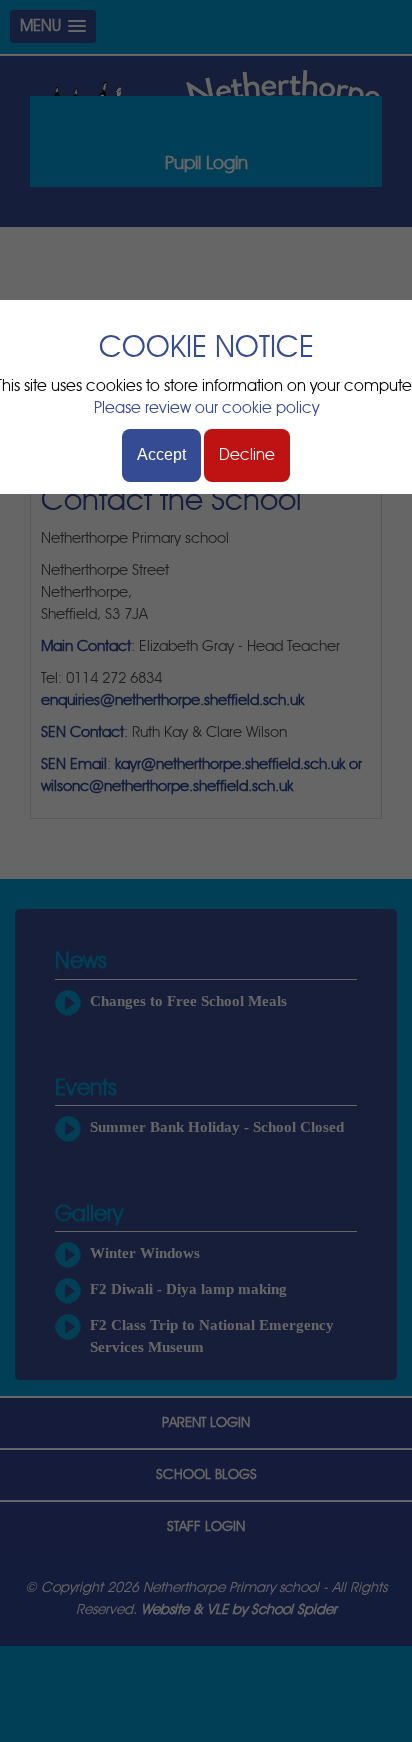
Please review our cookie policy (206, 408)
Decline (247, 455)
